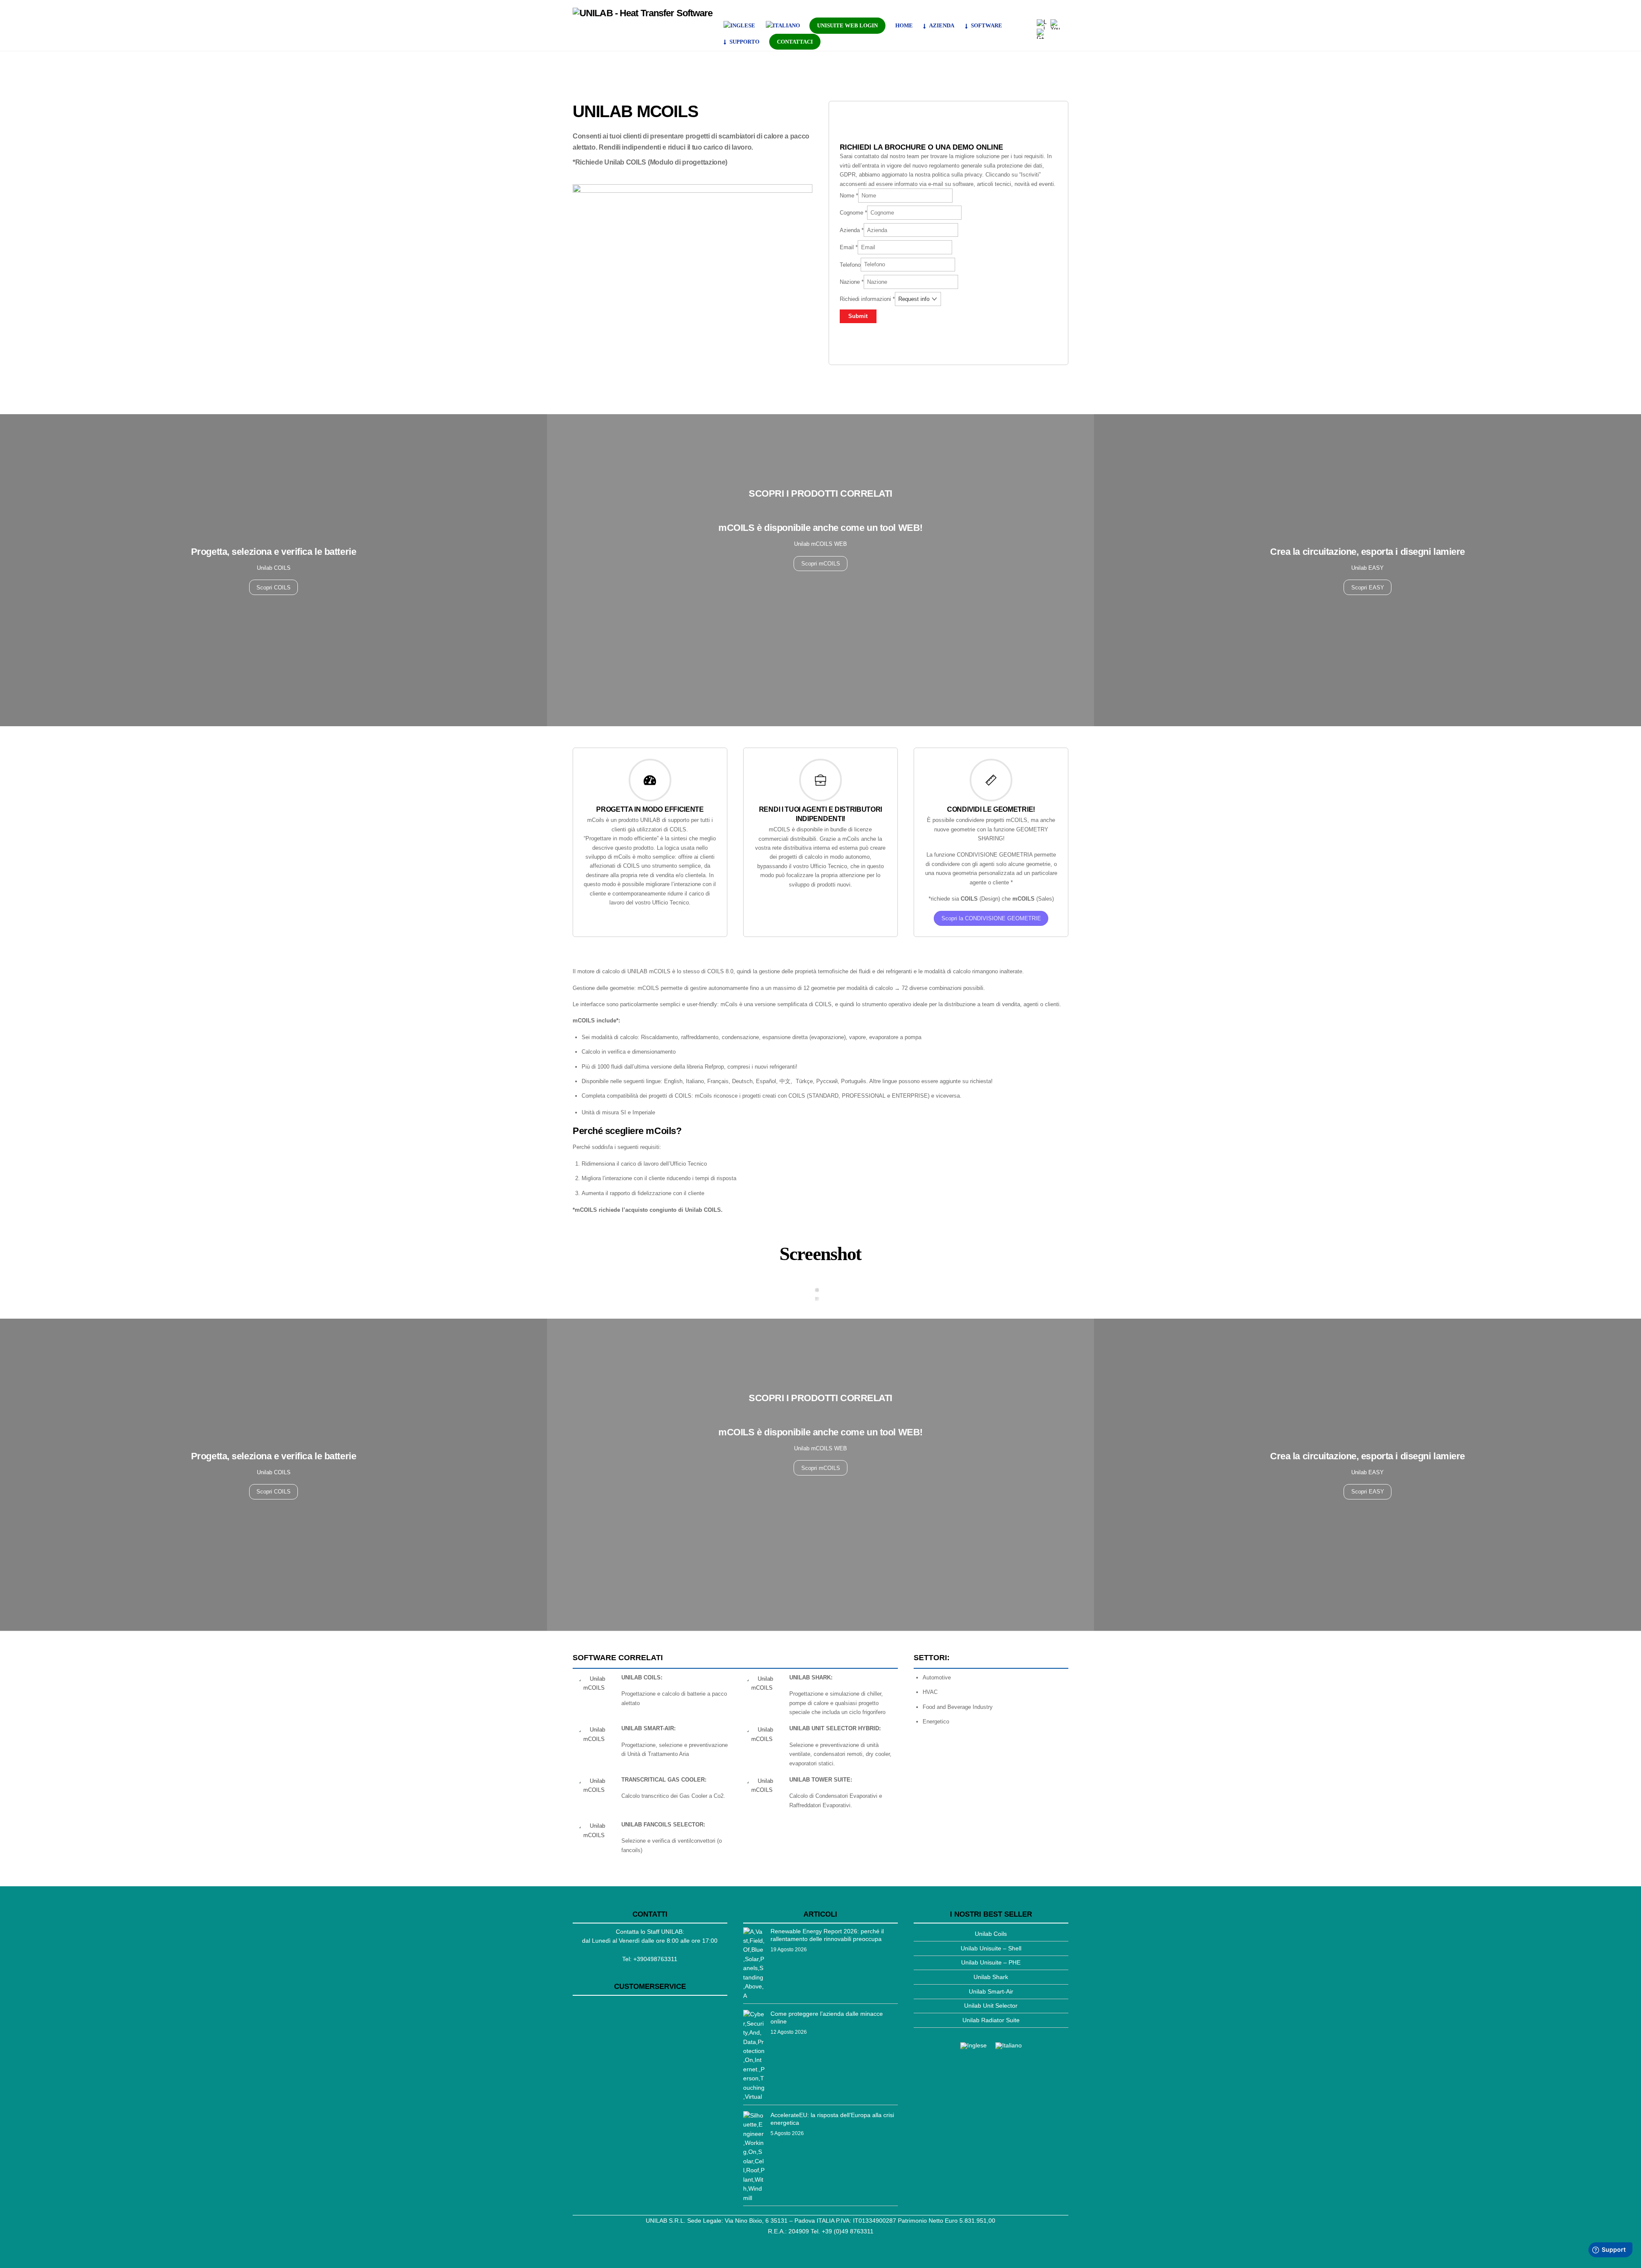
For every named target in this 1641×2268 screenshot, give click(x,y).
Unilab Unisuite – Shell (991, 1948)
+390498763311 (655, 1959)
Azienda (852, 230)
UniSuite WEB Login (847, 25)
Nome (849, 196)
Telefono (850, 264)
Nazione (852, 282)
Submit (858, 316)
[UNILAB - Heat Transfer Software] (643, 13)
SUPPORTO (744, 42)
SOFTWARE (986, 25)
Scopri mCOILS (821, 564)
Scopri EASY (1368, 588)
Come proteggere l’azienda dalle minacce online (827, 2018)
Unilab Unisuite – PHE (991, 1962)
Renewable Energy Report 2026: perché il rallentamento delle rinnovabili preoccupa (827, 1935)
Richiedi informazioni (867, 299)
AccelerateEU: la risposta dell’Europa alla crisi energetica (832, 2119)
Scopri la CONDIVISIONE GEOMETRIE (991, 918)
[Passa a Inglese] (740, 26)
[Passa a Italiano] (1009, 2046)
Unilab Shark (991, 1977)
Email (849, 247)
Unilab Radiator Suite (991, 2020)
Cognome (853, 213)
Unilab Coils (991, 1934)
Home (904, 25)
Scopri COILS (273, 588)
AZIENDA (941, 25)
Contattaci (795, 42)
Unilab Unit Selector (991, 2006)
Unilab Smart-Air (991, 1991)
